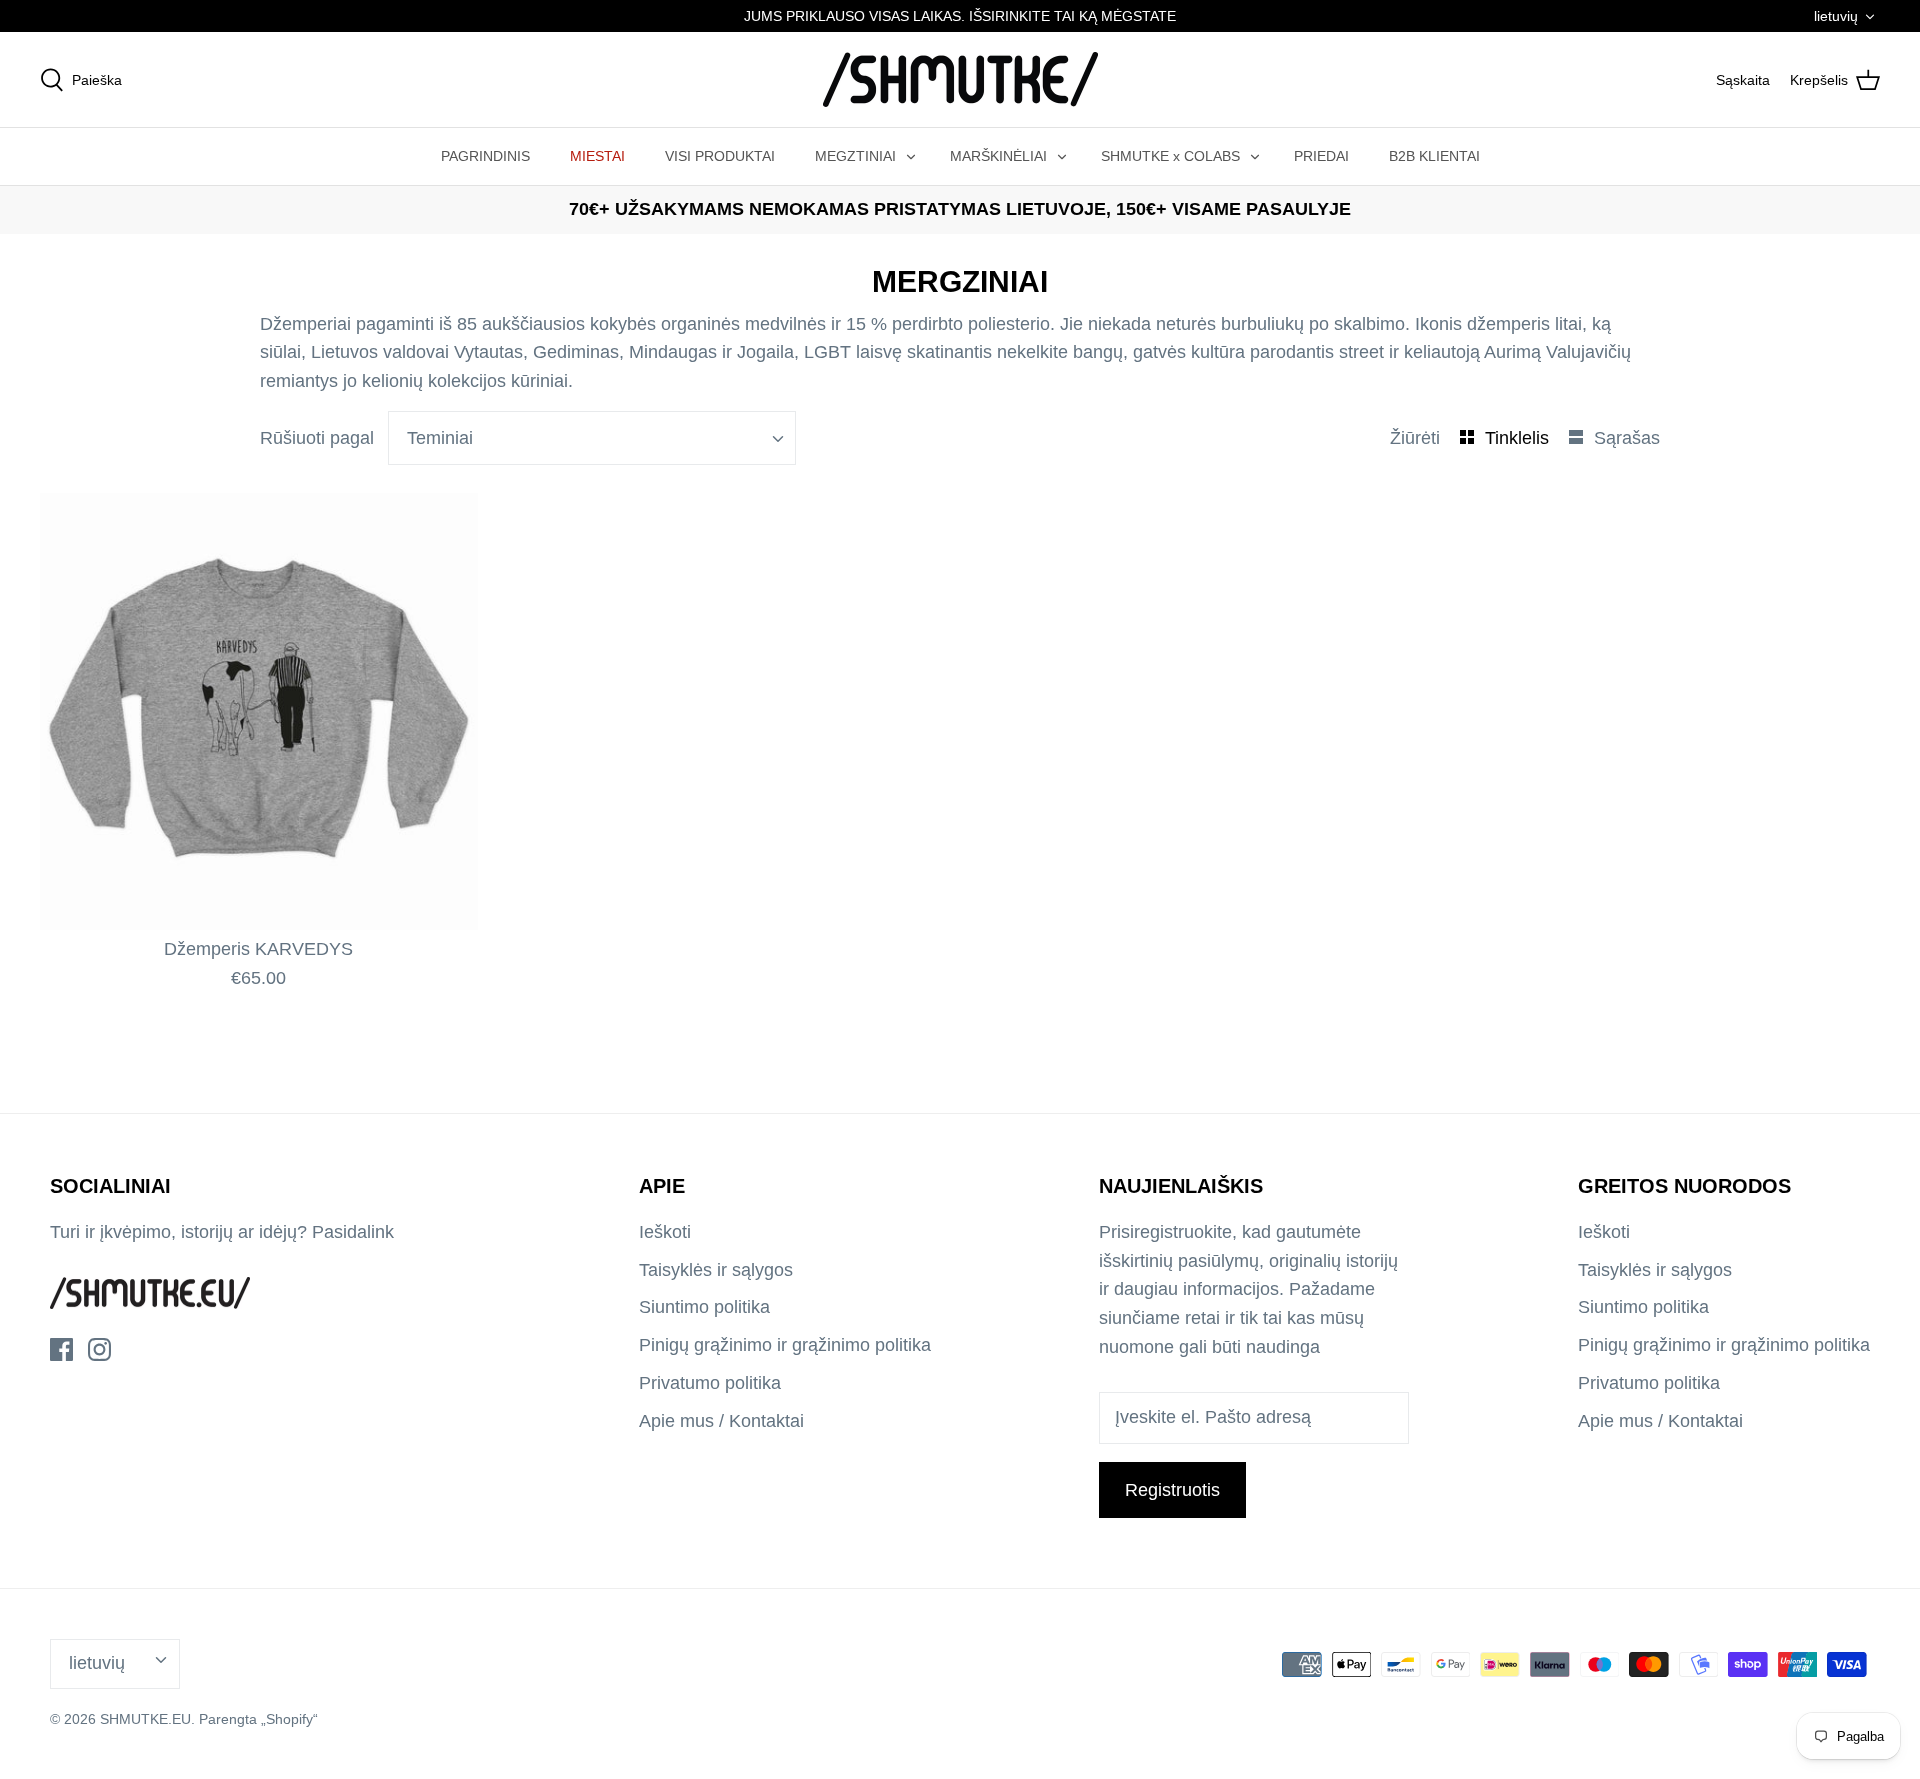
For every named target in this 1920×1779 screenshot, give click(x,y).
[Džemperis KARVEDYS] (259, 712)
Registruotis (1172, 1490)
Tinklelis (1519, 438)
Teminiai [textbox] (440, 438)
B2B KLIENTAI (1434, 156)
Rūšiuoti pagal (317, 438)
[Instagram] (99, 1349)
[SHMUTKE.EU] (960, 79)
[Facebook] (61, 1349)
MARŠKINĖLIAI (998, 156)
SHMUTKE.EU (145, 1719)
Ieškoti (665, 1232)
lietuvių (1836, 16)
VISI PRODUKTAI (720, 156)
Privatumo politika (710, 1383)
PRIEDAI (1321, 156)
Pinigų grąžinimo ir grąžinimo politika (785, 1345)
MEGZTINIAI (855, 156)
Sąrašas (1627, 438)
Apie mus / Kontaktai (721, 1421)
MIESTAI (597, 156)
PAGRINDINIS (485, 156)
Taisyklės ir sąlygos (716, 1270)
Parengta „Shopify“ (258, 1719)
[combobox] (592, 438)
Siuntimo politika (704, 1307)
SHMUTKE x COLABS (1170, 156)
